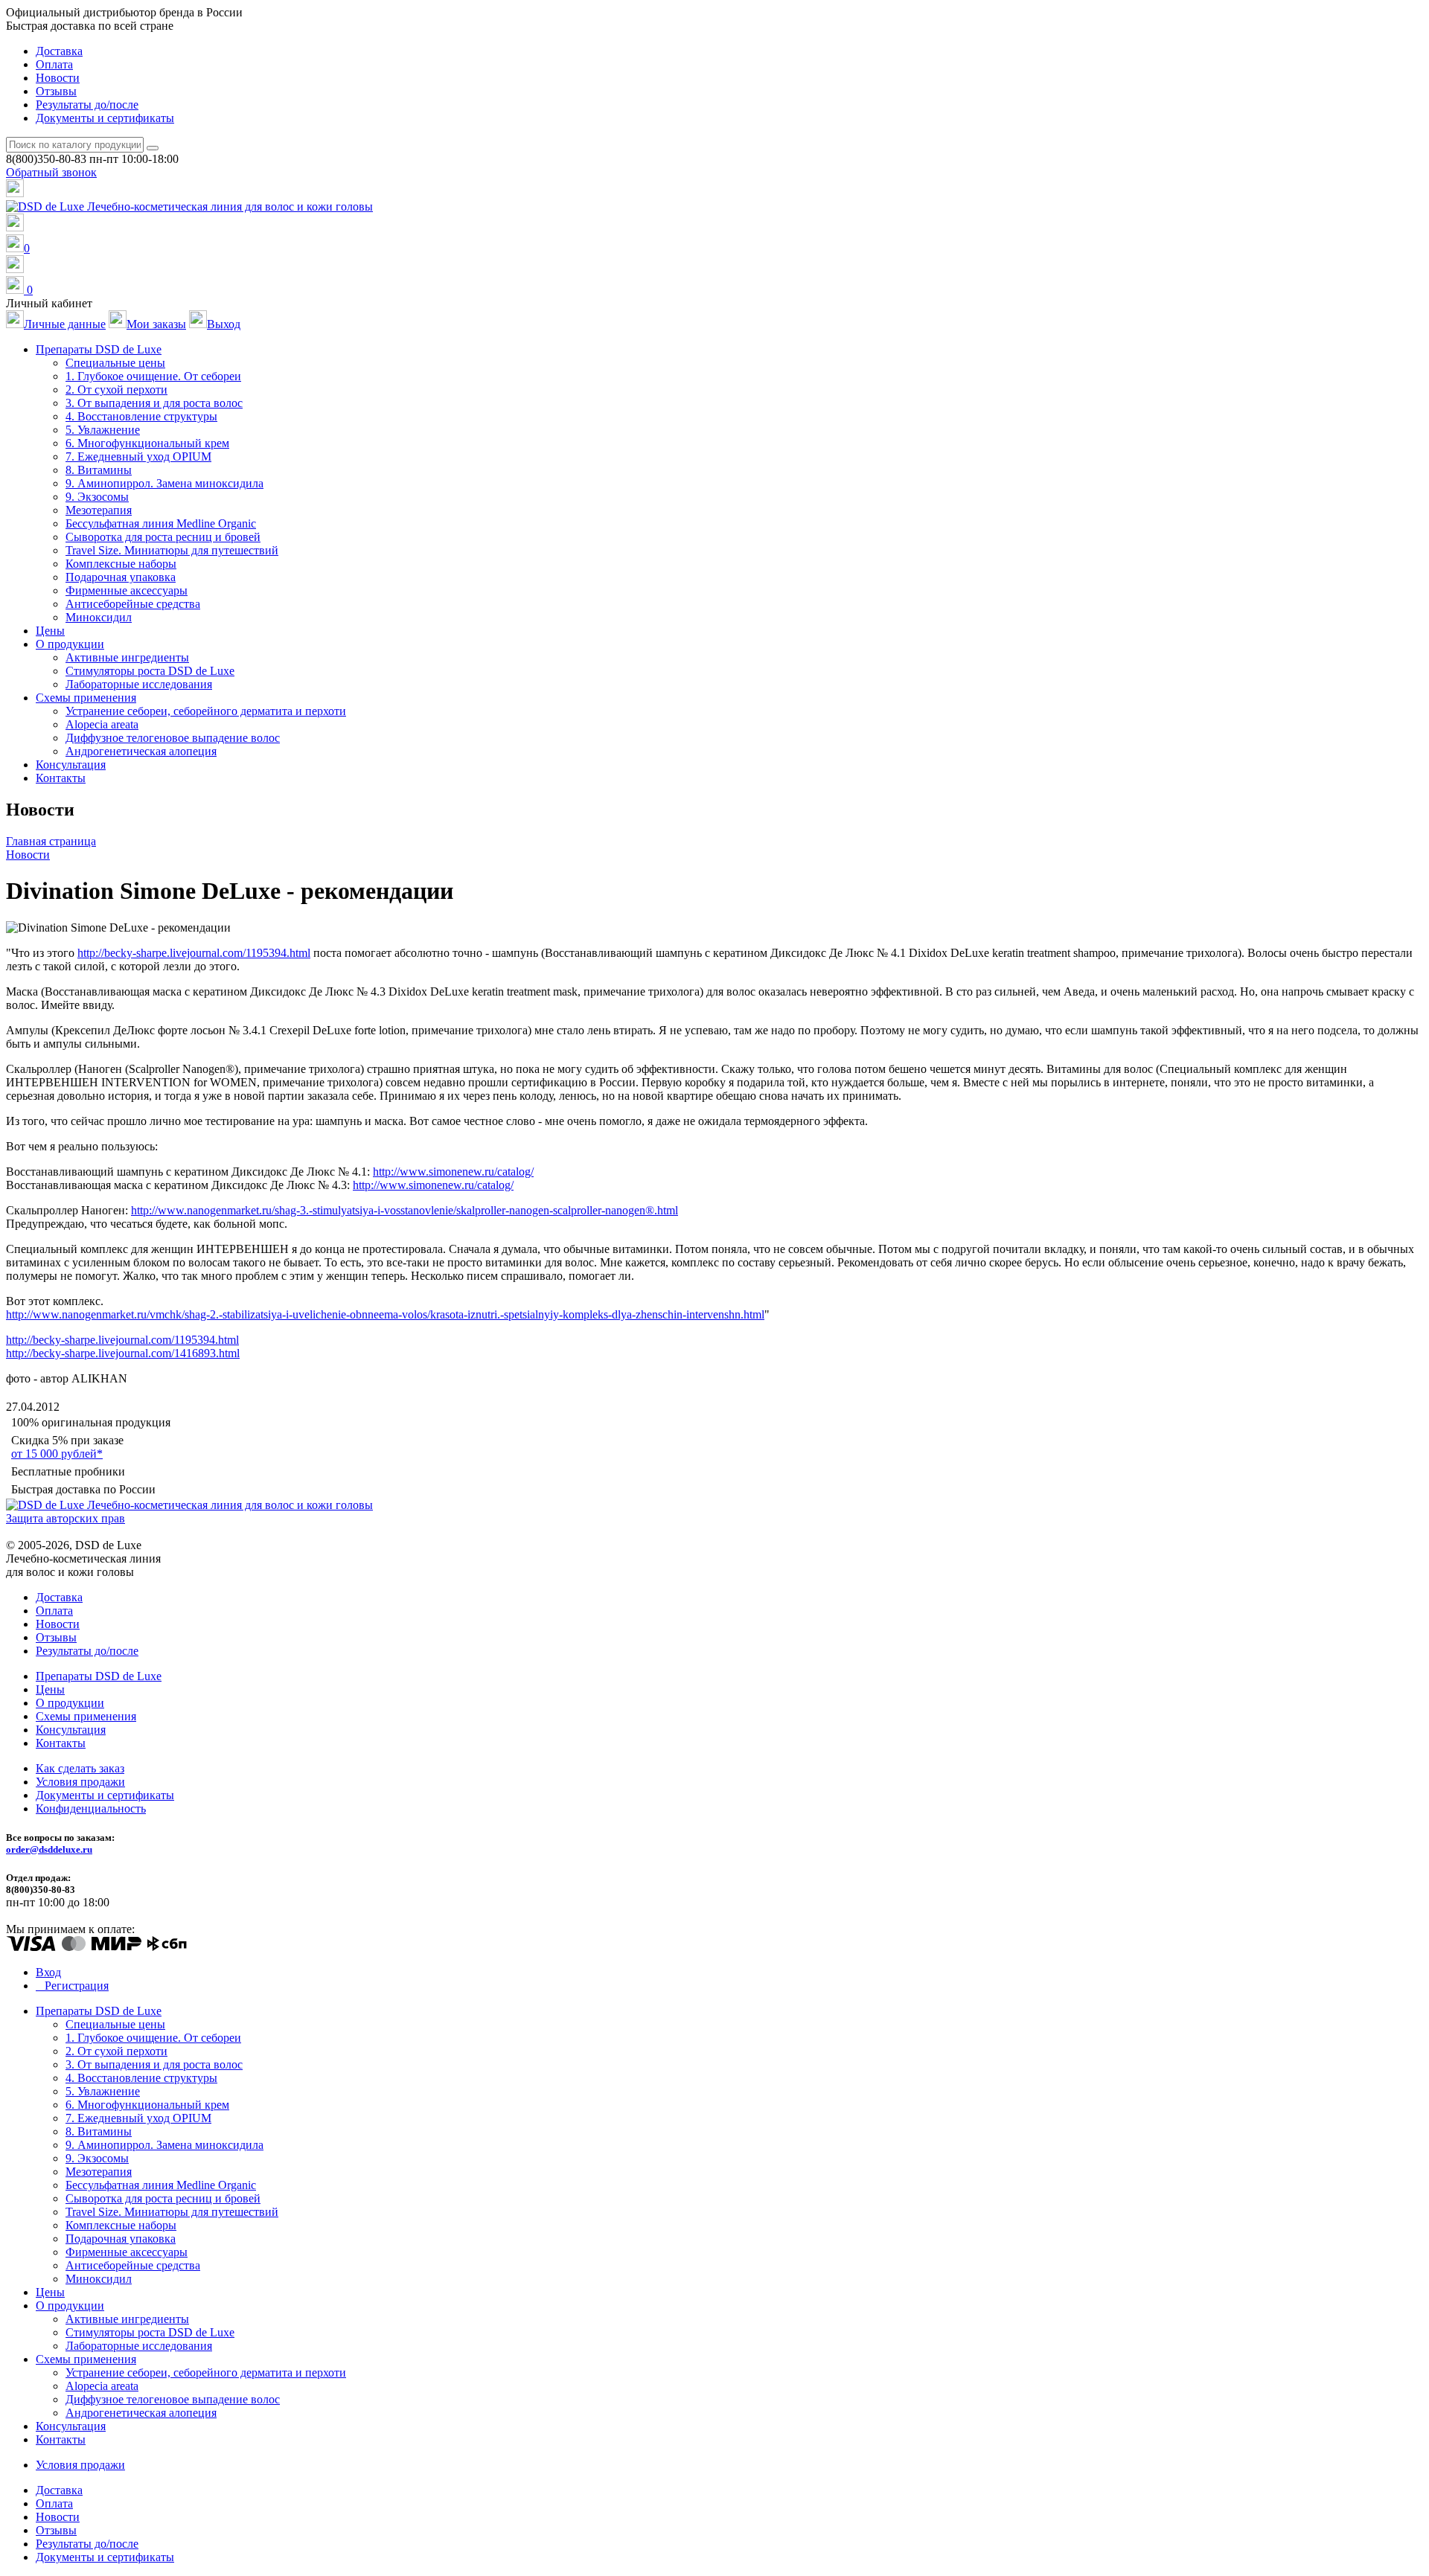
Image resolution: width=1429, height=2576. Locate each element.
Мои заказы (156, 324)
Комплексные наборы (121, 564)
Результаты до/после (87, 105)
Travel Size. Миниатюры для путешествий (172, 550)
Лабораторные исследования (139, 684)
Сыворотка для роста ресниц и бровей (163, 537)
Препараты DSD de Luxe (99, 1676)
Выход (224, 324)
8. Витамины (99, 470)
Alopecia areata (102, 724)
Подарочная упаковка (121, 577)
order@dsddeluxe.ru (49, 1849)
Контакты (61, 778)
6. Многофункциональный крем (147, 443)
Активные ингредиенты (127, 657)
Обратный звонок (51, 172)
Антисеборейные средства (133, 604)
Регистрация (77, 1986)
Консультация (71, 765)
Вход (48, 1972)
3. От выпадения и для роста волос (154, 403)
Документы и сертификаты (105, 118)
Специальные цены (115, 363)
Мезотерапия (99, 510)
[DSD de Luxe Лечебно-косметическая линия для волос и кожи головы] (189, 206)
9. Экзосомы (97, 497)
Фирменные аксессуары (127, 590)
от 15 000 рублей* (57, 1454)
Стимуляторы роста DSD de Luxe (150, 671)
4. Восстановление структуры (141, 416)
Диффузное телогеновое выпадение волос (173, 738)
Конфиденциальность (91, 1808)
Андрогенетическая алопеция (141, 751)
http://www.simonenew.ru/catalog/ (453, 1172)
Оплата (54, 64)
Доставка (59, 51)
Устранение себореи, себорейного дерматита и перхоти (206, 711)
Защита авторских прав (65, 1518)
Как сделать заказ (80, 1768)
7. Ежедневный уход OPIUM (138, 456)
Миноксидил (99, 617)
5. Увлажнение (103, 430)
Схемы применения (86, 1716)
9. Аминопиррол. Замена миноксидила (164, 483)
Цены (50, 631)
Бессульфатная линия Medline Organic (161, 523)
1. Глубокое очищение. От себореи (153, 376)
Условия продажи (80, 1782)
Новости (58, 78)
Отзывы (56, 91)
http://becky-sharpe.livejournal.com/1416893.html (123, 1353)
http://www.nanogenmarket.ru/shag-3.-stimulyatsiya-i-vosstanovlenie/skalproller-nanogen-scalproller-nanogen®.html (405, 1210)
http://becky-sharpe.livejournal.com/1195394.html (194, 953)
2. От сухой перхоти (116, 390)
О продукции (70, 1703)
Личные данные (65, 324)
